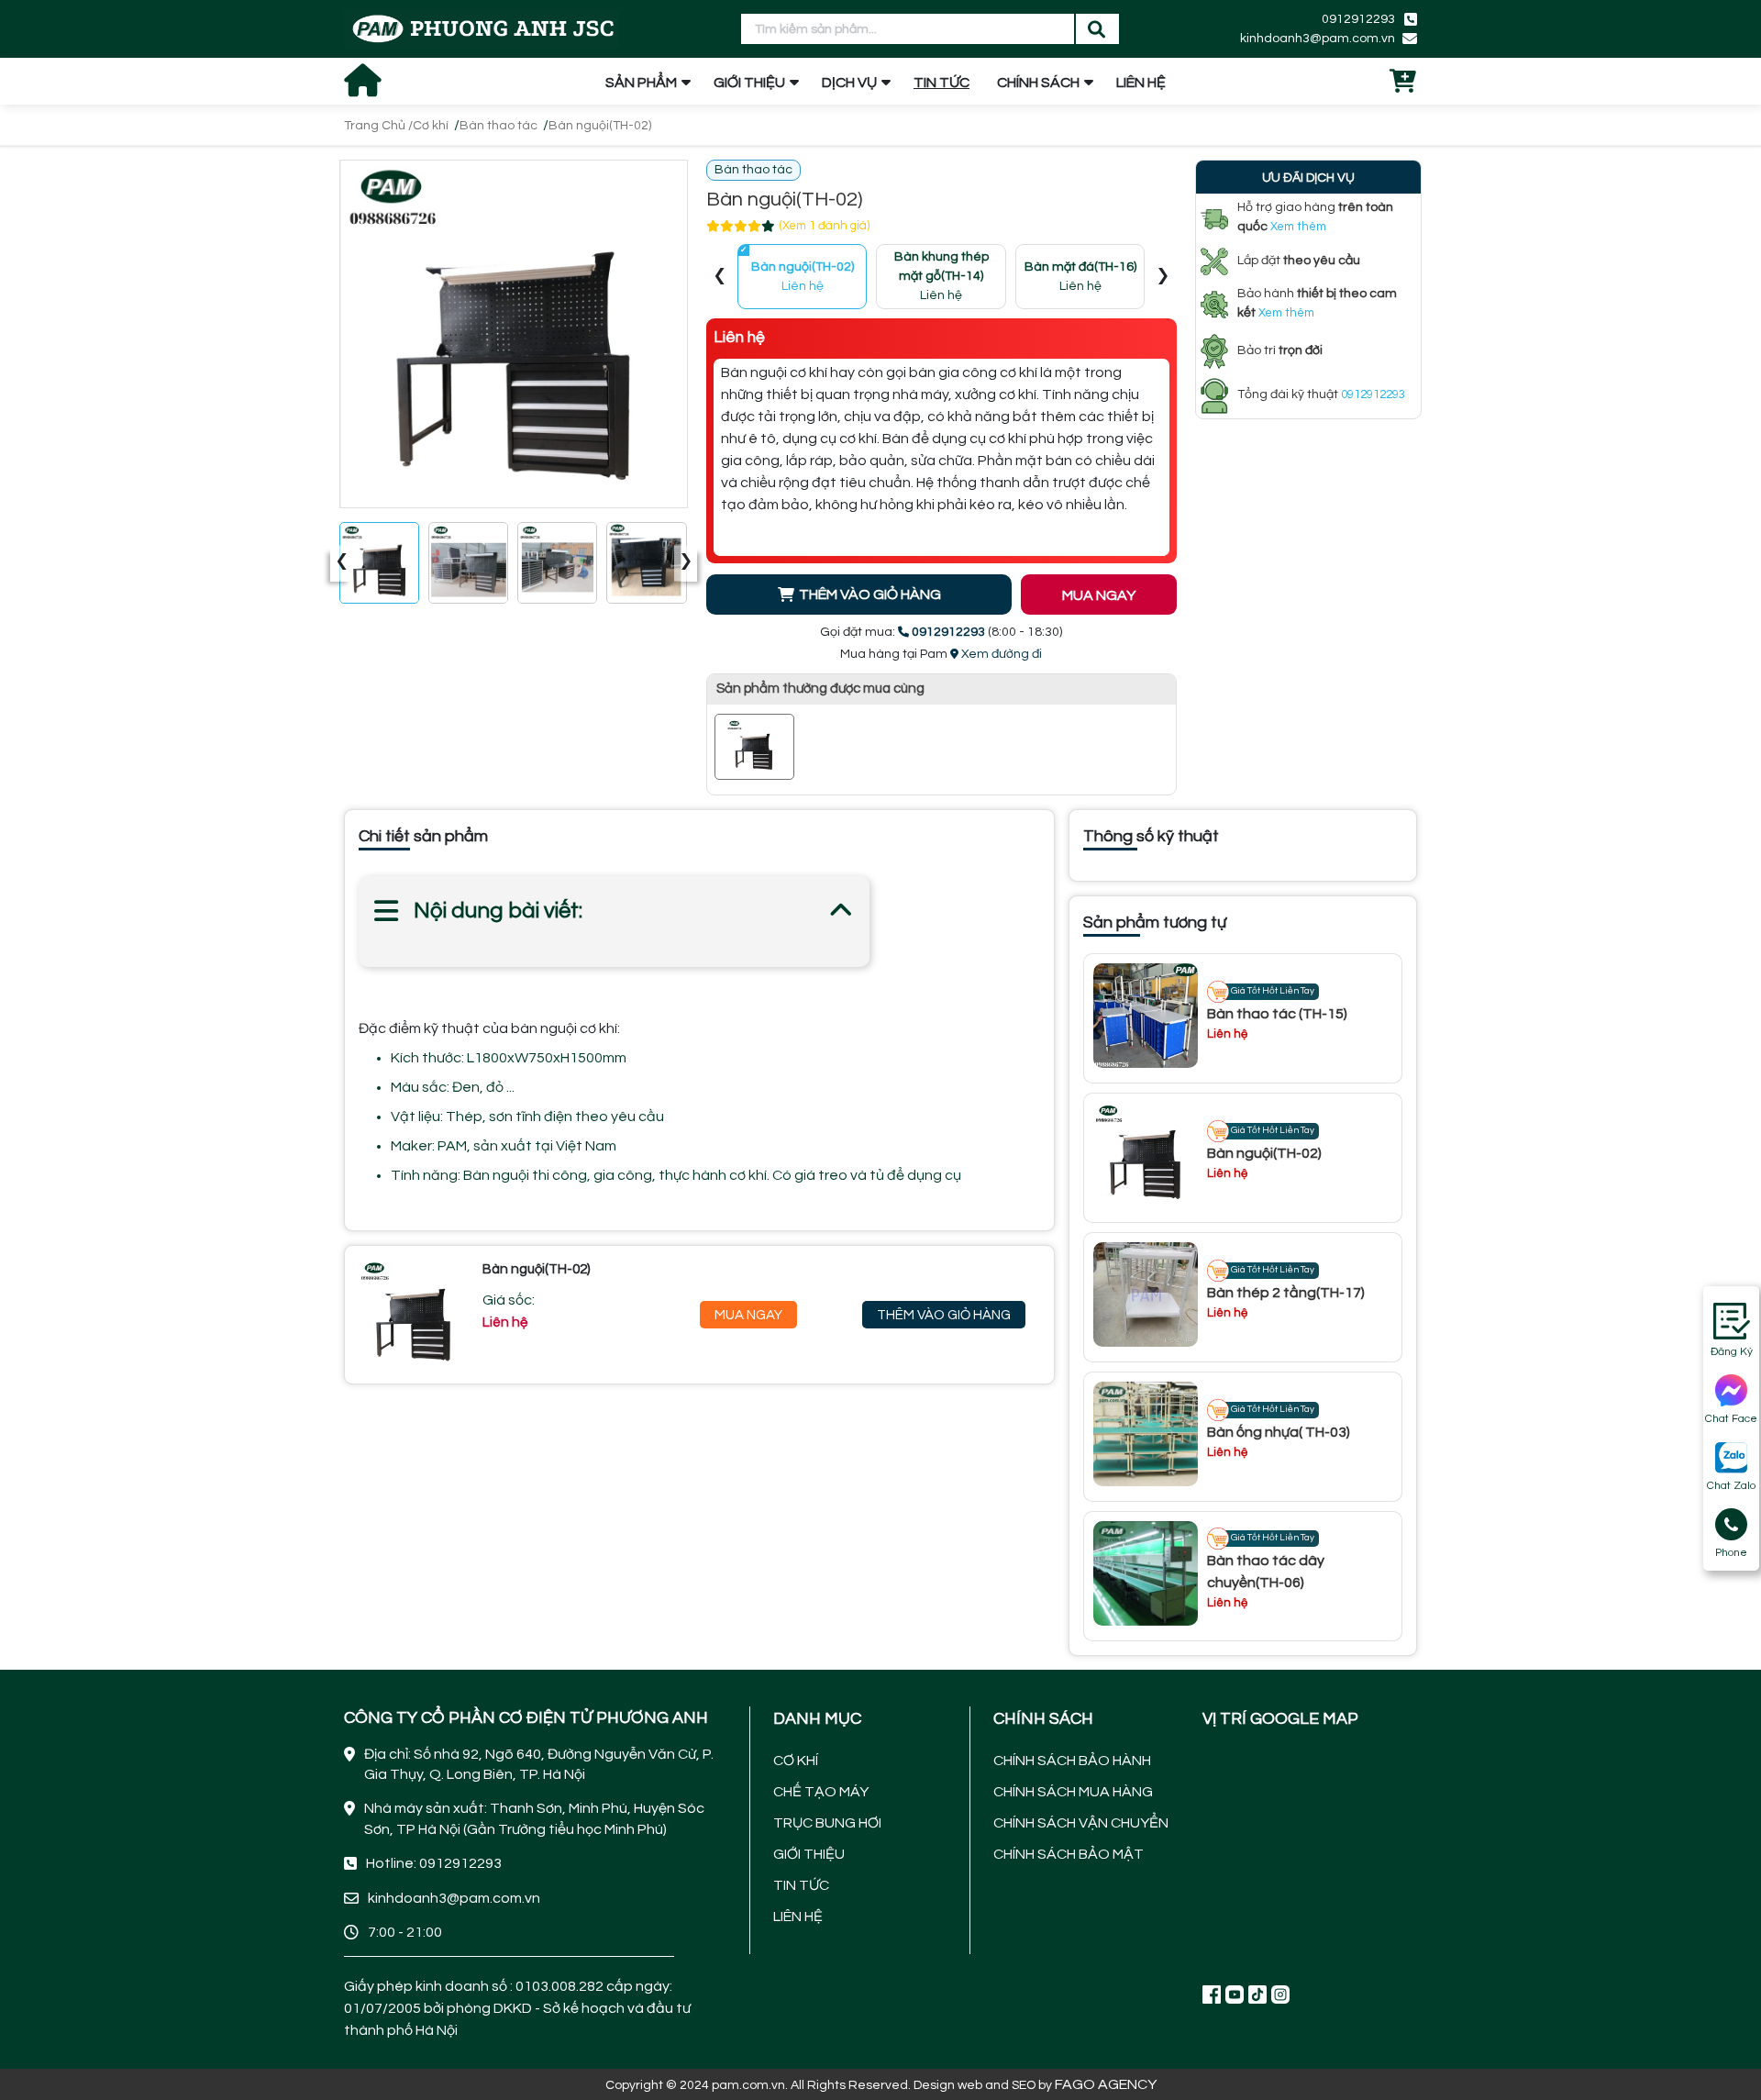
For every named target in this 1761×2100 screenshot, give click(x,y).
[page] (1212, 1994)
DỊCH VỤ (849, 83)
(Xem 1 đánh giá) (825, 226)
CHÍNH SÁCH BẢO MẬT (1069, 1854)
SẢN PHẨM (641, 83)
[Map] (1310, 1855)
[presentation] (720, 277)
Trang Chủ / (378, 126)
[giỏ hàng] (1403, 83)
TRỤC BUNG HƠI (827, 1823)
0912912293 (1358, 19)
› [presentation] (686, 562)
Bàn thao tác (498, 126)
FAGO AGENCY (1106, 2084)
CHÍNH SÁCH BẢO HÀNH (1072, 1761)
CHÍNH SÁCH (1038, 83)
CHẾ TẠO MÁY (821, 1792)
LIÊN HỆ (1141, 83)
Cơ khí (431, 126)
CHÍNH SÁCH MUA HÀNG (1073, 1792)
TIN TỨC (941, 83)
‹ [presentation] (342, 562)
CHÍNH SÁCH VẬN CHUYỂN (1081, 1823)
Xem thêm (1298, 227)
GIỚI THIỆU (749, 83)
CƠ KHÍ (796, 1761)
